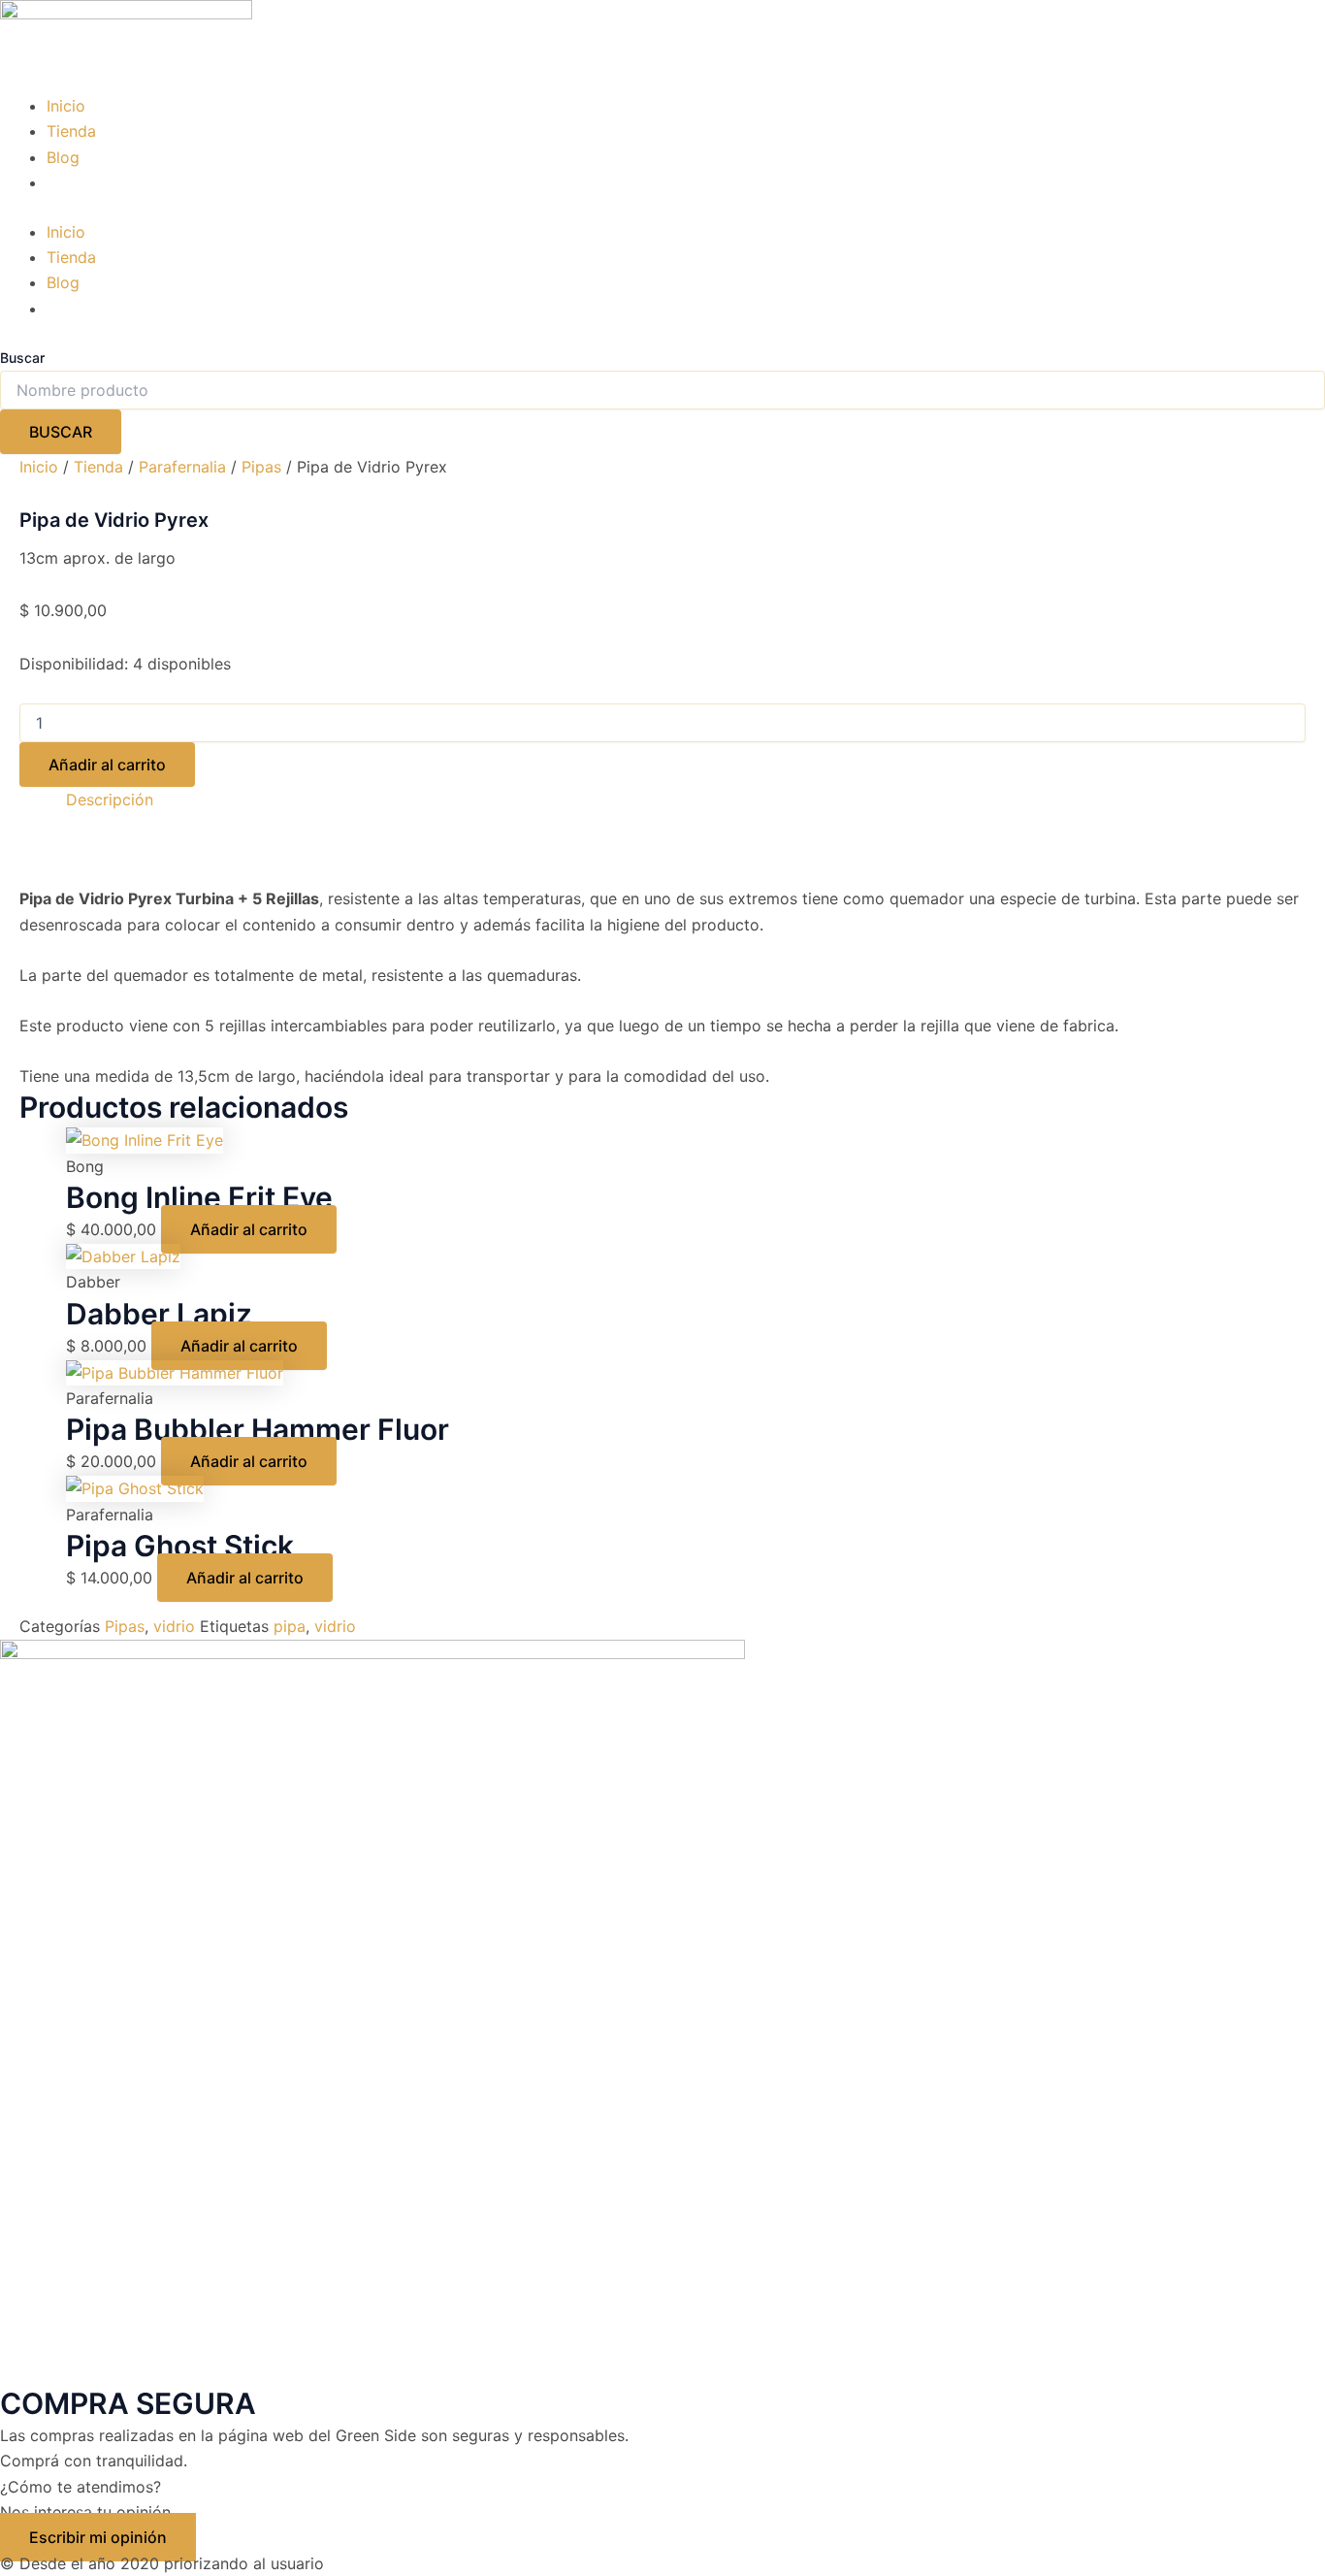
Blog (63, 157)
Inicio (66, 106)
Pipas (261, 467)
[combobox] (662, 390)
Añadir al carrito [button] (249, 1229)
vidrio (174, 1626)
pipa (290, 1626)
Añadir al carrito (107, 765)
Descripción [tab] (110, 799)
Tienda (71, 131)
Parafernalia (182, 467)
